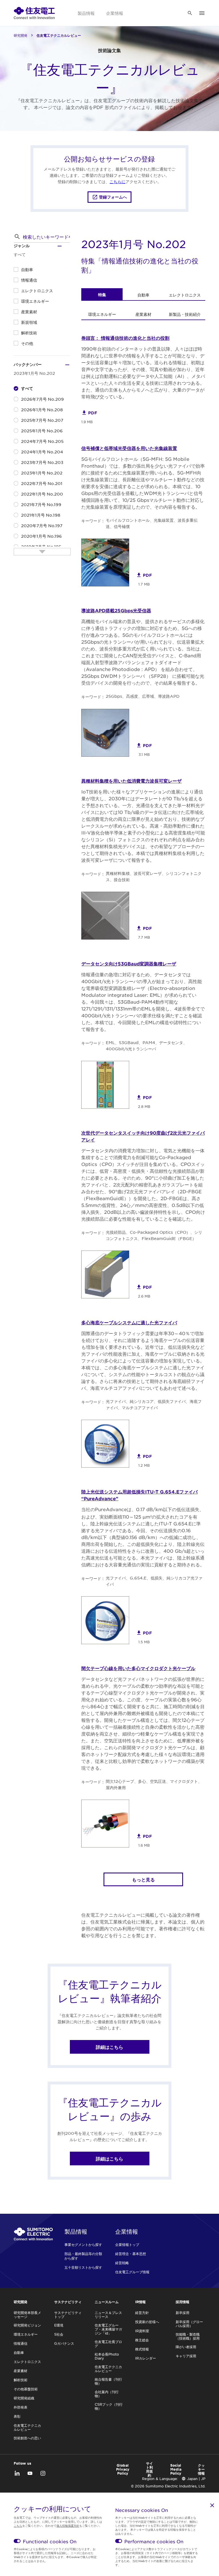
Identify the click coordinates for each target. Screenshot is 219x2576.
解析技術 (29, 333)
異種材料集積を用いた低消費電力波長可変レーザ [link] (131, 781)
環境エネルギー (35, 301)
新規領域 (29, 322)
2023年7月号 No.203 (42, 462)
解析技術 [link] (21, 2380)
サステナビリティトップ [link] (68, 2315)
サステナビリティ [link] (68, 2302)
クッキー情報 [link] (201, 2469)
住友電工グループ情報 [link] (132, 2272)
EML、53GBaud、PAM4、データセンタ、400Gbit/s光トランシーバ (146, 1045)
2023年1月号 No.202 (42, 473)
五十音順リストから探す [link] (83, 2267)
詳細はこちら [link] (109, 2047)
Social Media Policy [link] (176, 2469)
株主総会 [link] (142, 2340)
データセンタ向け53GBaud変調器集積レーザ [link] (129, 963)
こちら (18, 2525)
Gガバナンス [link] (64, 2343)
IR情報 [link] (140, 2302)
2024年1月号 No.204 (42, 452)
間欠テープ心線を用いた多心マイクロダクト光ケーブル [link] (138, 1668)
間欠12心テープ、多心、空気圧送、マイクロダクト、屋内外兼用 (154, 1784)
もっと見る (143, 1879)
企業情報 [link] (115, 13)
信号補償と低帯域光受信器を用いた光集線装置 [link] (129, 448)
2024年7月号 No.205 (42, 441)
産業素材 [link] (143, 314)
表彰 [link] (17, 2416)
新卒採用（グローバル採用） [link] (189, 2324)
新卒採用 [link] (182, 2313)
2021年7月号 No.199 (41, 504)
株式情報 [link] (142, 2349)
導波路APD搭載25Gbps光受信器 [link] (116, 610)
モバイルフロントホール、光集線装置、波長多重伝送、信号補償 (152, 523)
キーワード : (92, 521)
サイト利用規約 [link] (149, 2469)
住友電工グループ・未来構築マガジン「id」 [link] (108, 2329)
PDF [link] (93, 413)
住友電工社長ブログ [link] (108, 2344)
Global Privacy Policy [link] (123, 2469)
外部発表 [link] (21, 2407)
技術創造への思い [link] (27, 2438)
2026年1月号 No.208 (42, 410)
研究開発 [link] (21, 35)
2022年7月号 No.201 (42, 483)
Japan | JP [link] (196, 2479)
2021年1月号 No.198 (41, 515)
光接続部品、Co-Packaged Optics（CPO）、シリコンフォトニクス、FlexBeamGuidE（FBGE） (154, 1235)
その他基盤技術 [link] (26, 2389)
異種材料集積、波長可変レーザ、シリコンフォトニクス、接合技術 (154, 876)
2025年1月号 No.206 (42, 431)
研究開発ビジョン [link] (27, 2325)
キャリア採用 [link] (186, 2356)
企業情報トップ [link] (127, 2244)
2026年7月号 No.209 (42, 399)
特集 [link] (102, 295)
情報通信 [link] (21, 2343)
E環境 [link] (59, 2325)
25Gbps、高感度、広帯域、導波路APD (143, 696)
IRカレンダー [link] (146, 2358)
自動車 (27, 269)
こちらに (117, 181)
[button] (17, 237)
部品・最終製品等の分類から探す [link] (83, 2256)
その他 (27, 343)
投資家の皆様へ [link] (147, 2322)
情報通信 (29, 280)
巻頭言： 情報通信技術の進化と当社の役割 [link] (125, 338)
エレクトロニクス (37, 290)
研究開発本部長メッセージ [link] (27, 2315)
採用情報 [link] (182, 2302)
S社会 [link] (59, 2334)
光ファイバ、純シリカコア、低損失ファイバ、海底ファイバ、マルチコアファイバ (154, 1404)
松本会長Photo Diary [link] (107, 2356)
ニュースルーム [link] (107, 2302)
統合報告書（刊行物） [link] (108, 2381)
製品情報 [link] (86, 13)
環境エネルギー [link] (102, 314)
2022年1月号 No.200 (42, 494)
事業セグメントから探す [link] (83, 2244)
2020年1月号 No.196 (41, 536)
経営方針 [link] (142, 2313)
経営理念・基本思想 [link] (131, 2254)
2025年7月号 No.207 (42, 420)
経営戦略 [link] (122, 2263)
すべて (27, 388)
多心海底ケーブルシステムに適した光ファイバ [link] (129, 1322)
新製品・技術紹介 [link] (185, 314)
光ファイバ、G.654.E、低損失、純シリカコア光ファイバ (154, 1581)
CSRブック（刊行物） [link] (109, 2406)
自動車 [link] (143, 295)
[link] (34, 13)
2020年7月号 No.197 (42, 525)
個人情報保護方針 (68, 2525)
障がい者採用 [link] (186, 2347)
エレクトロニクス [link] (185, 295)
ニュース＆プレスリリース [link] (108, 2315)
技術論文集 (109, 50)
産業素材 (29, 312)
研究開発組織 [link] (24, 2398)
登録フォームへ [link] (113, 197)
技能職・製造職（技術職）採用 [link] (188, 2336)
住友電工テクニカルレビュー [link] (27, 2427)
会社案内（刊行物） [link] (107, 2394)
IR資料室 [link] (142, 2331)
